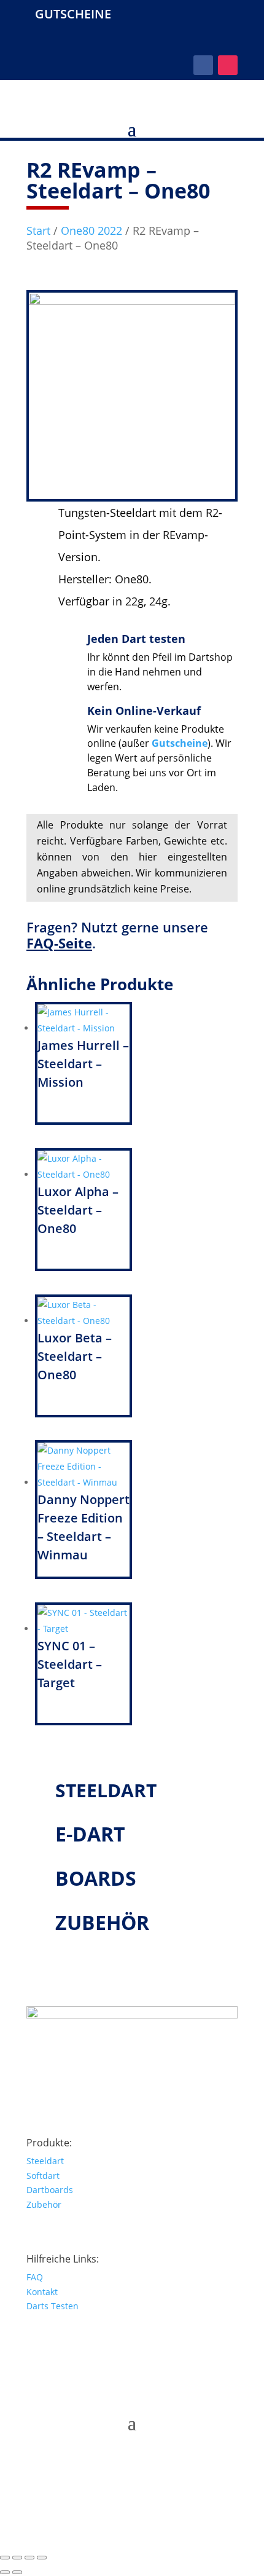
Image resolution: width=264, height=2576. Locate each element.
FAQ (35, 2277)
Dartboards (50, 2190)
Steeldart (45, 2161)
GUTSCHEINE (73, 14)
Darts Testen (52, 2306)
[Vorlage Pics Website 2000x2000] (132, 301)
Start (38, 230)
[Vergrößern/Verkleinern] (5, 2558)
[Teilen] (29, 2558)
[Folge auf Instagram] (228, 65)
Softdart (43, 2176)
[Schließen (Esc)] (42, 2558)
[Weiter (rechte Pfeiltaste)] (17, 2572)
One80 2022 (91, 230)
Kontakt (42, 2292)
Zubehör (44, 2204)
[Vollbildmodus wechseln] (17, 2558)
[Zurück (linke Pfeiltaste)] (5, 2572)
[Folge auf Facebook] (203, 65)
